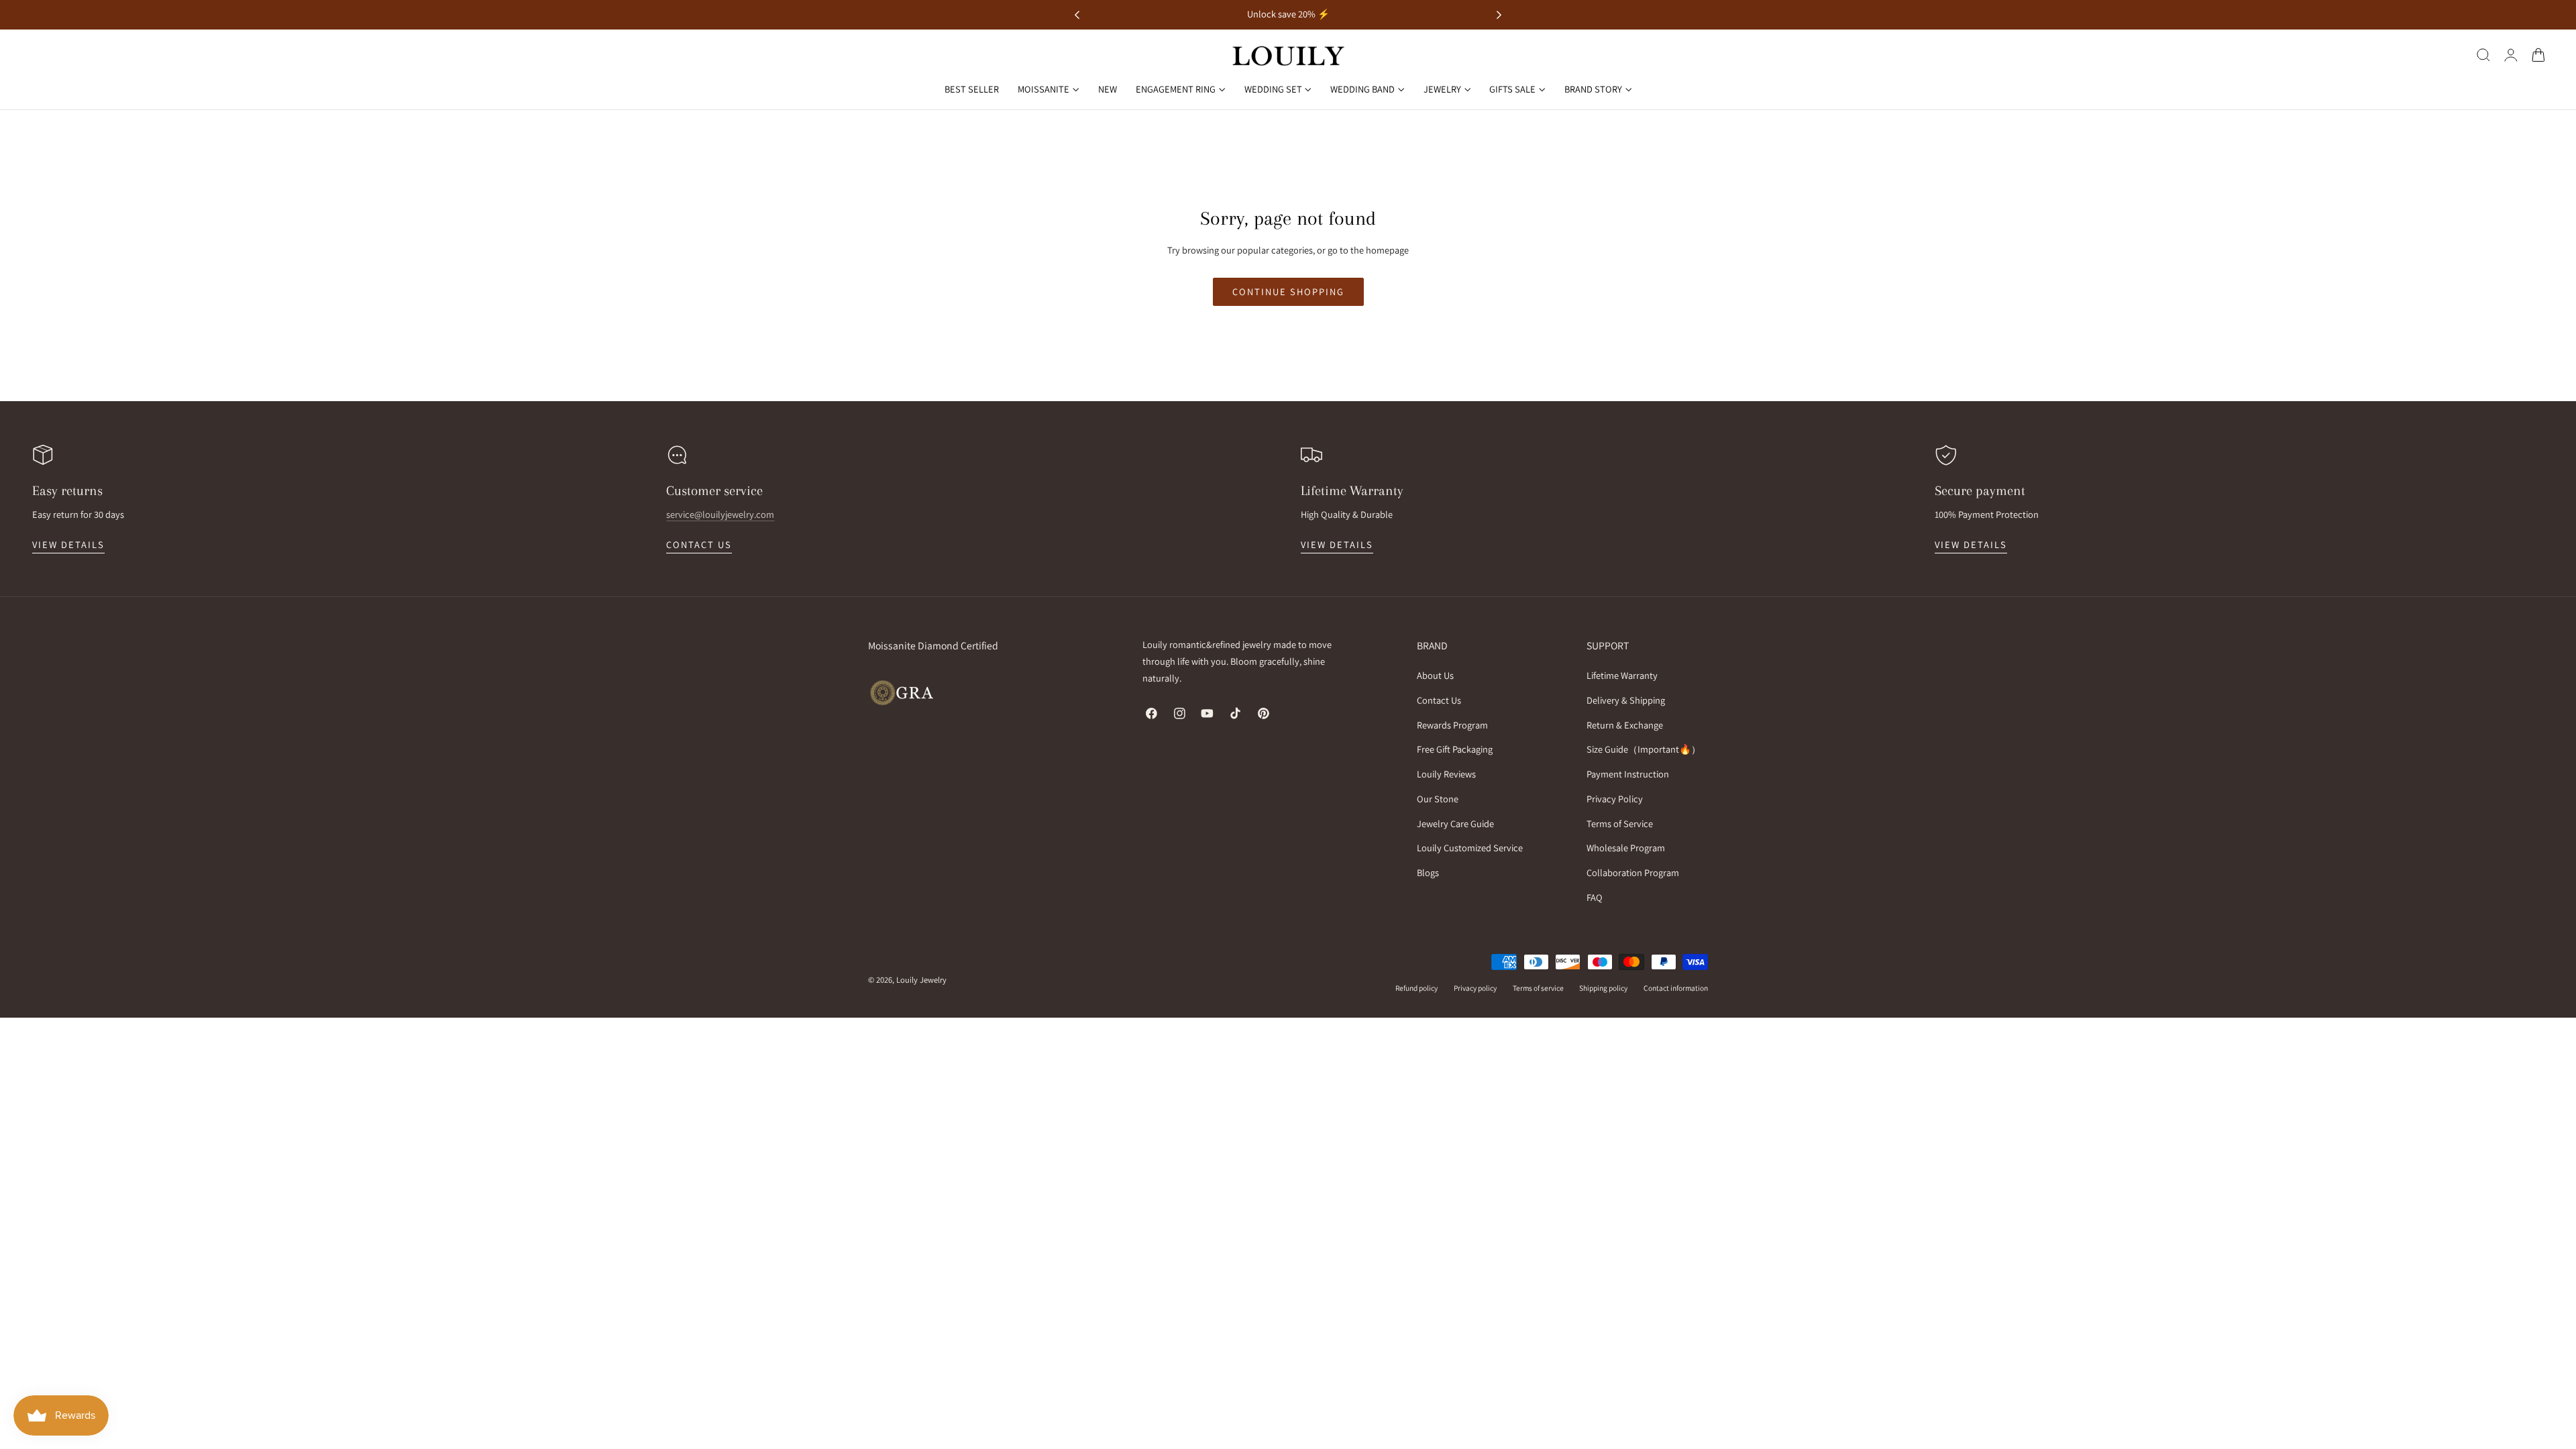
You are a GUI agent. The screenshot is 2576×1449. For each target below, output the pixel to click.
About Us (1435, 675)
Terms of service (1538, 988)
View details (68, 544)
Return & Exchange (1625, 725)
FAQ (1595, 897)
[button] (2483, 55)
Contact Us (1439, 700)
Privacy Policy (1615, 799)
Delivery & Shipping (1626, 700)
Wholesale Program (1626, 848)
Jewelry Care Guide (1455, 823)
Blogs (1428, 872)
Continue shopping (1288, 291)
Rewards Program (1452, 725)
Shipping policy (1603, 988)
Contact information (1676, 988)
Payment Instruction (1628, 774)
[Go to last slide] (1077, 15)
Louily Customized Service (1470, 848)
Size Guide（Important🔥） (1644, 750)
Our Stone (1438, 799)
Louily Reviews (1446, 774)
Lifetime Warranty (1622, 675)
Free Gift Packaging (1455, 750)
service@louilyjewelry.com (720, 514)
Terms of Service (1620, 823)
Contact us (699, 544)
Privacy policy (1475, 988)
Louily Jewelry (921, 980)
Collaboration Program (1633, 872)
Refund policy (1416, 988)
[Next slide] (1499, 15)
